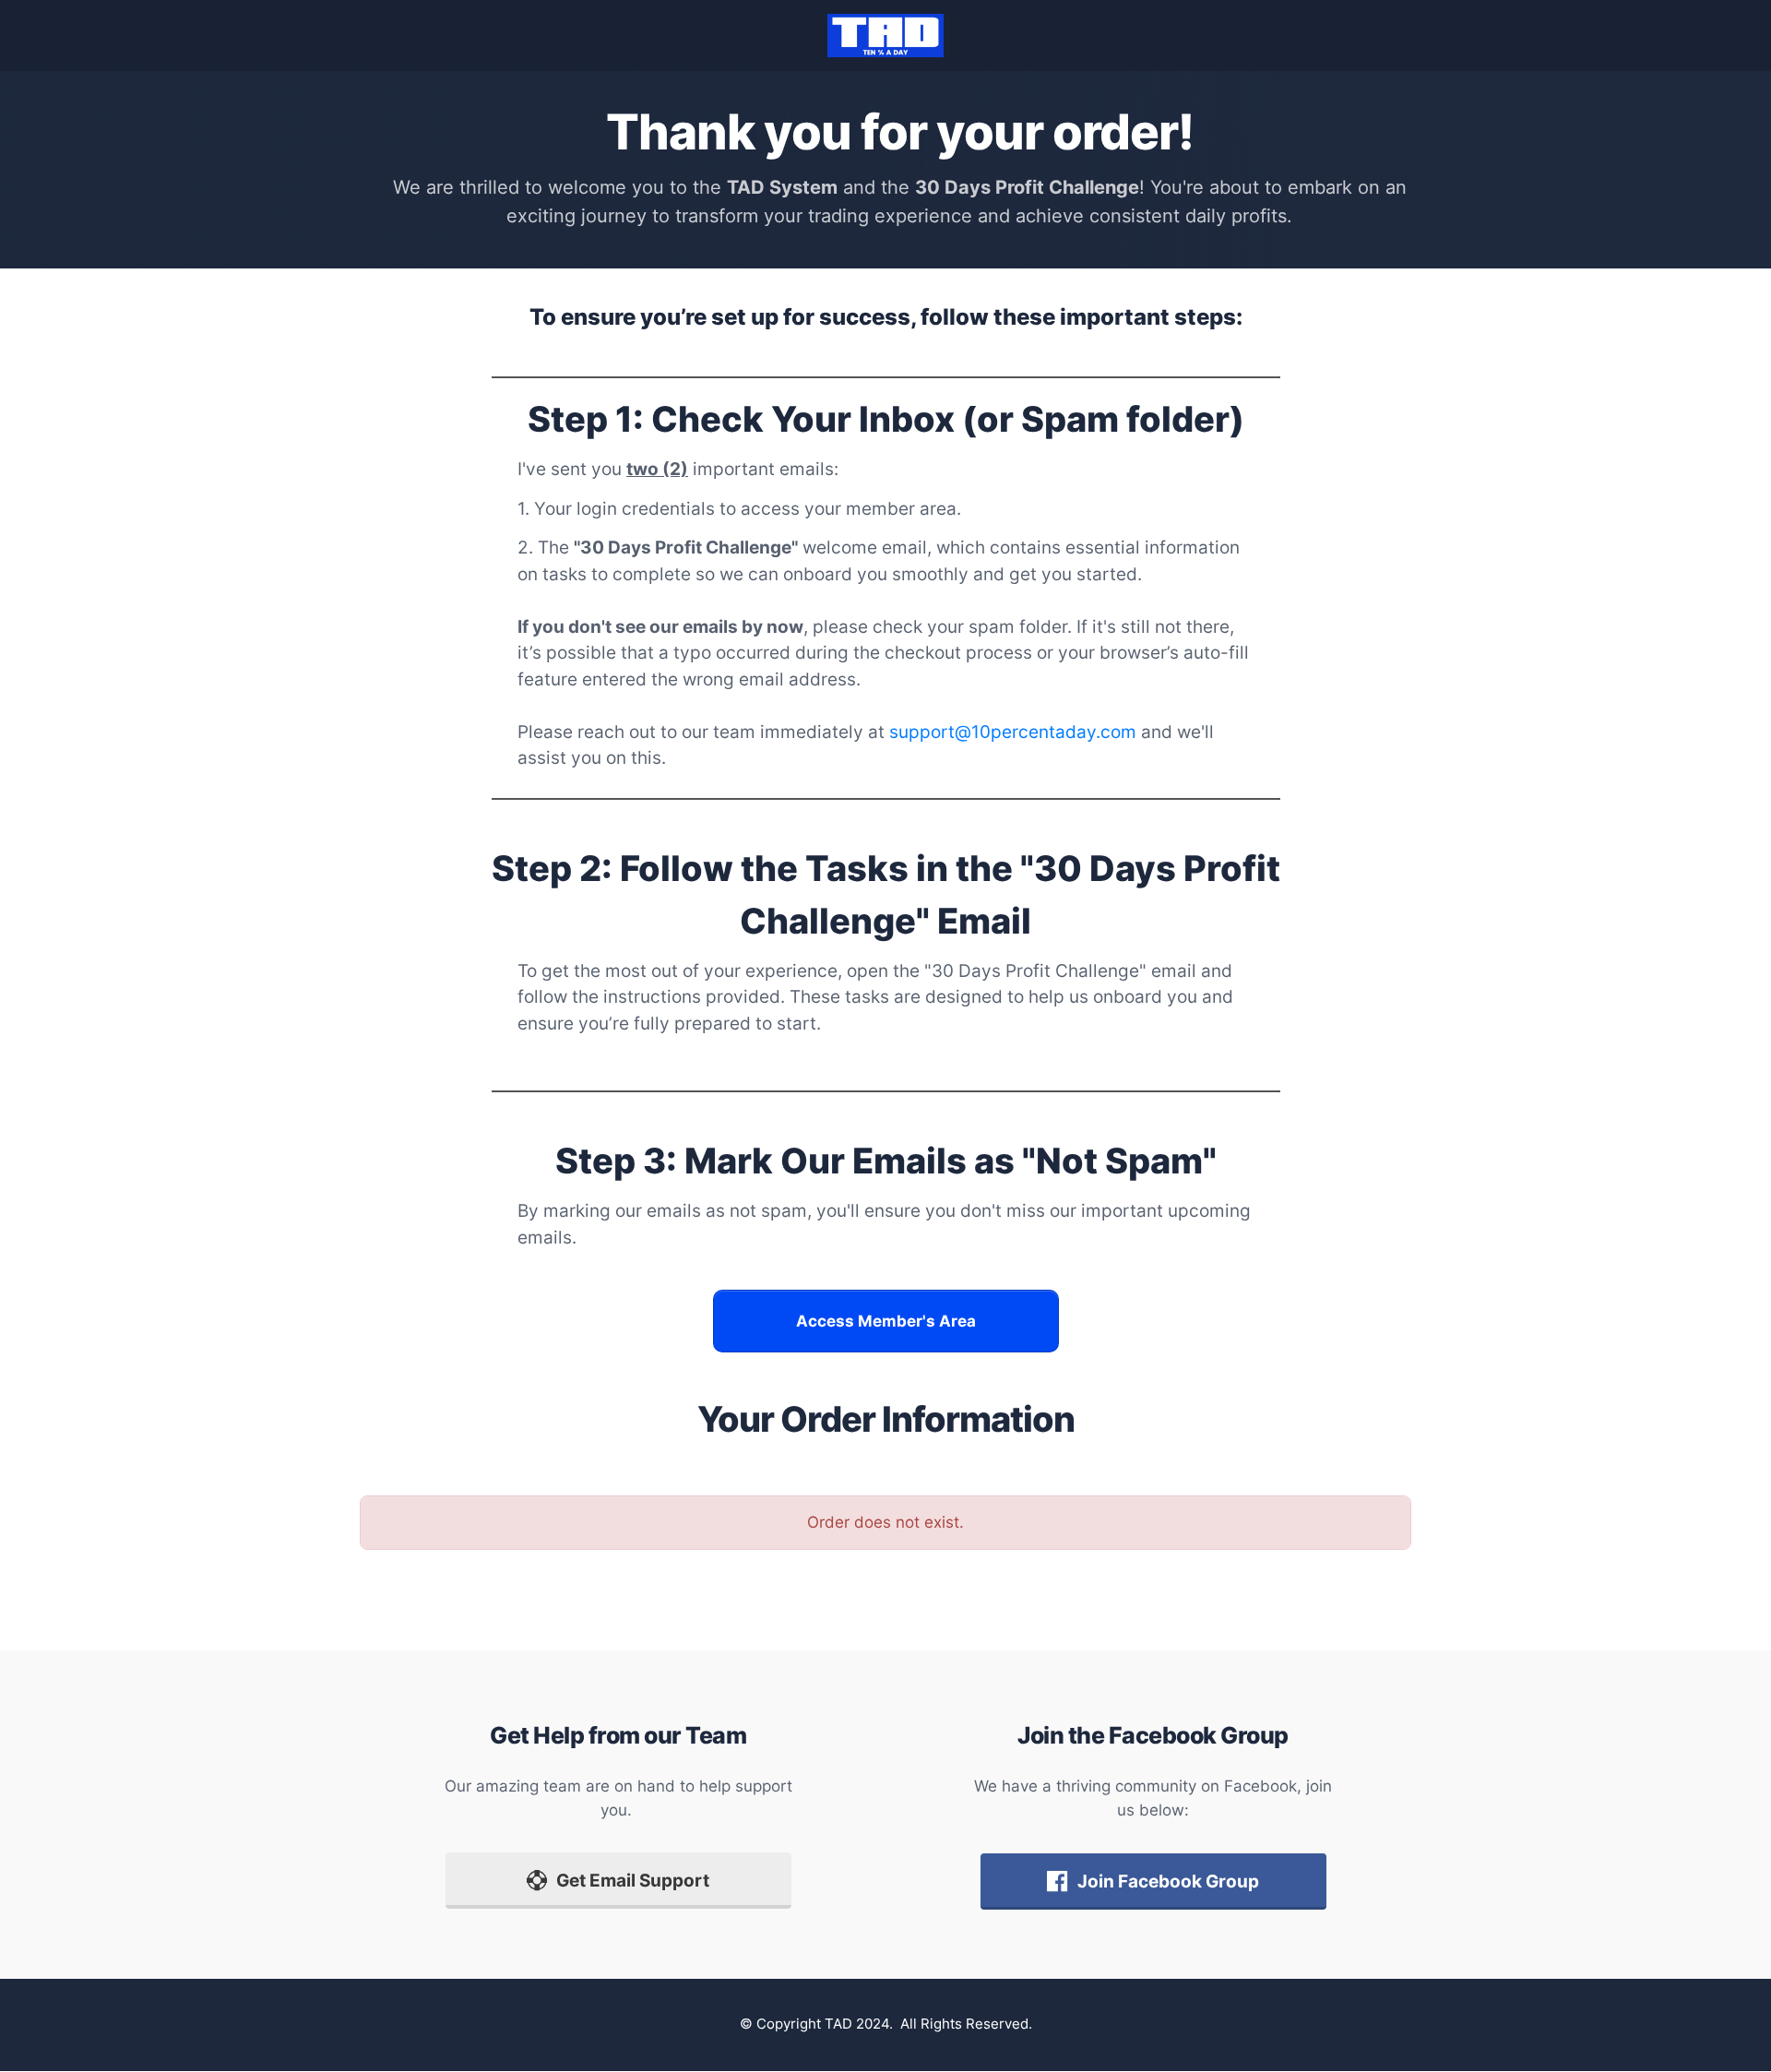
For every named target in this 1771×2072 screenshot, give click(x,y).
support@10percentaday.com (1013, 732)
